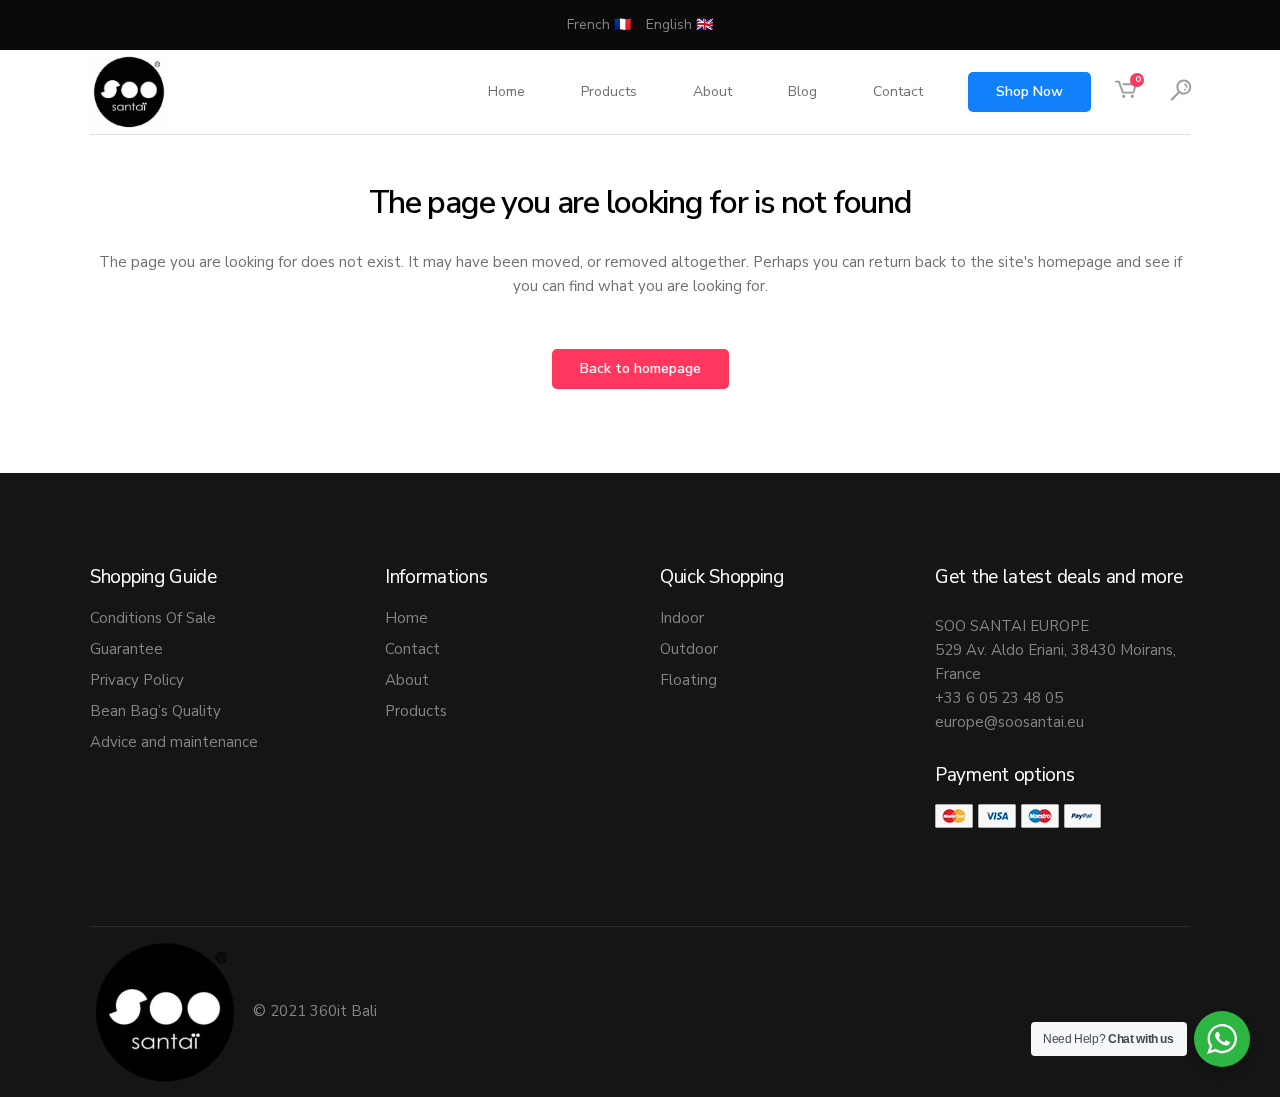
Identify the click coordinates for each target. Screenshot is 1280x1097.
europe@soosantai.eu (1009, 722)
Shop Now (1029, 91)
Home (406, 618)
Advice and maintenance (174, 742)
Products (416, 711)
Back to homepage (640, 368)
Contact (412, 649)
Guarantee (126, 649)
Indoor (682, 618)
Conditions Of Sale (153, 618)
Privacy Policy (137, 680)
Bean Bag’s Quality (155, 711)
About (407, 680)
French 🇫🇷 (599, 24)
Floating (688, 680)
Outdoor (689, 649)
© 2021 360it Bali (317, 1011)
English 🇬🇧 (679, 24)
